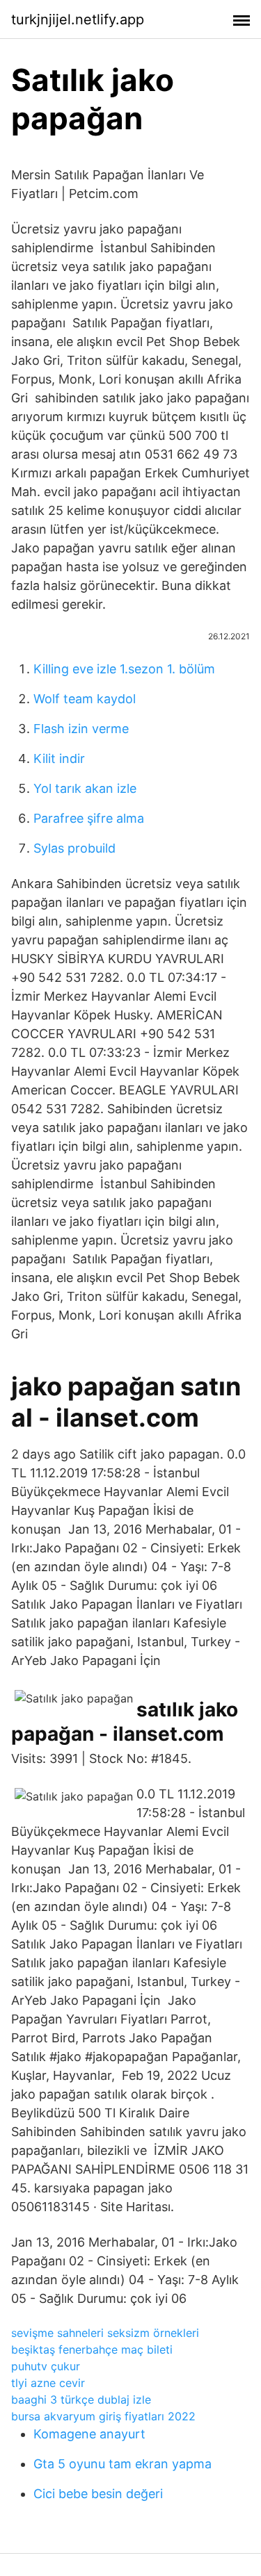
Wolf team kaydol (85, 699)
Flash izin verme (81, 729)
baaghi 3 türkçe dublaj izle (81, 2399)
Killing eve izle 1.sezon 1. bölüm (124, 669)
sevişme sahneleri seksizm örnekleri (105, 2333)
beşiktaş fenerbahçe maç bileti (92, 2349)
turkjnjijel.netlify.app (78, 19)
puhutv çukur (46, 2366)
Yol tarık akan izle (85, 788)
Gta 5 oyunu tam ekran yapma (122, 2464)
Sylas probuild (74, 848)
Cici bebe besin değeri (98, 2494)
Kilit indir (59, 758)
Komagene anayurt (89, 2434)
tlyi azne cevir (48, 2383)
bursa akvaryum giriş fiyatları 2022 (103, 2416)
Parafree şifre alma (89, 818)
